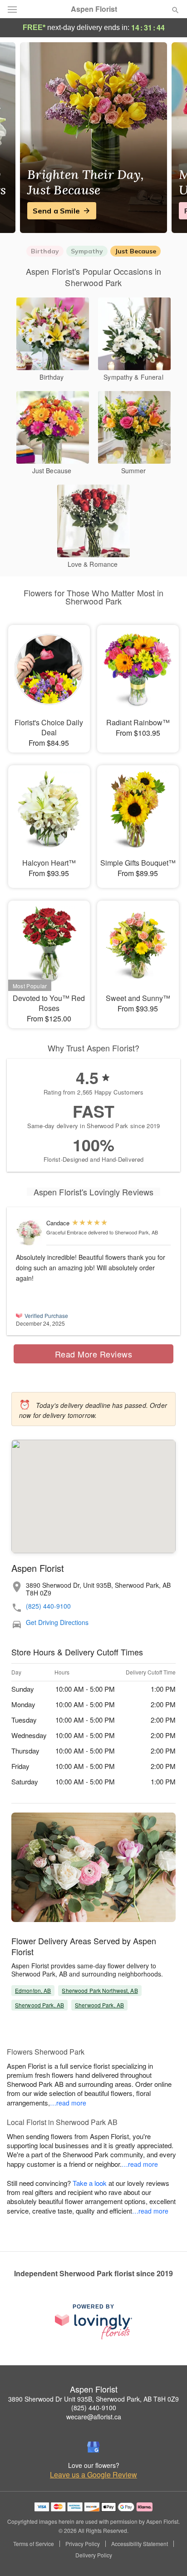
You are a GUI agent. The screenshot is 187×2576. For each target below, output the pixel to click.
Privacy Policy (83, 2544)
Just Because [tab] (135, 251)
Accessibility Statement (140, 2544)
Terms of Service (34, 2544)
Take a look (90, 2183)
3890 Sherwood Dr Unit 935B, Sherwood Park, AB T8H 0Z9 (93, 2399)
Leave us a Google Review (93, 2475)
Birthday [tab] (45, 251)
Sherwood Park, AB (39, 2005)
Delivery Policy (94, 2555)
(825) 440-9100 (48, 1606)
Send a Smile (56, 211)
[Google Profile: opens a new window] (93, 2447)
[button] (168, 2556)
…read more (68, 2103)
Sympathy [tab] (87, 251)
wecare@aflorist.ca (94, 2417)
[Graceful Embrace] (29, 1233)
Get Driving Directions (57, 1622)
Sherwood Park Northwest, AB (100, 1990)
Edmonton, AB (33, 1990)
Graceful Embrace (66, 1232)
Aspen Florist (94, 9)
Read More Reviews (94, 1354)
